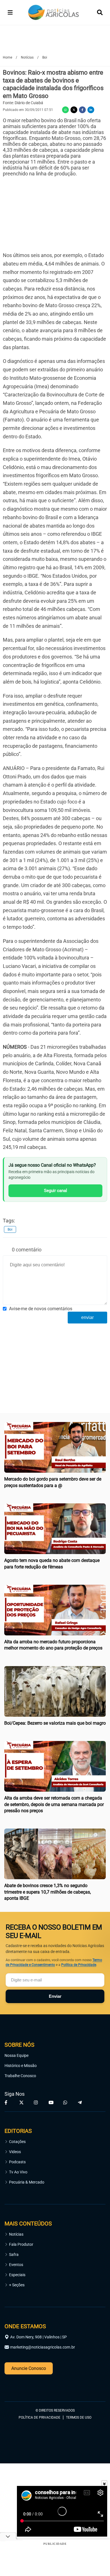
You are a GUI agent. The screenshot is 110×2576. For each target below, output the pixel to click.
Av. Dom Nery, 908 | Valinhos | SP (38, 2337)
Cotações (17, 2142)
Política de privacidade (39, 2417)
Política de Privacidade (79, 1965)
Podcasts (17, 2162)
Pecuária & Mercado (27, 2182)
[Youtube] (51, 2102)
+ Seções (17, 2285)
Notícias (16, 2234)
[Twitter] (74, 110)
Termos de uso (79, 2417)
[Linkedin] (91, 110)
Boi (10, 1229)
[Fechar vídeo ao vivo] (104, 2483)
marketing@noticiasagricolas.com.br (43, 2347)
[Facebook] (82, 110)
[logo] (20, 2386)
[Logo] (54, 13)
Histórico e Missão (21, 2066)
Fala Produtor (21, 2244)
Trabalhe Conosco (20, 2076)
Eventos (16, 2265)
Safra (14, 2254)
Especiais (17, 2275)
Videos (15, 2152)
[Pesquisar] (100, 12)
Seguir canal (56, 1191)
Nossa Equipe (16, 2055)
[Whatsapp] (65, 110)
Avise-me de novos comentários (41, 1309)
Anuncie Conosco (29, 2368)
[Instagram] (37, 2102)
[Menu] (10, 12)
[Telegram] (81, 2102)
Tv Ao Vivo (18, 2172)
